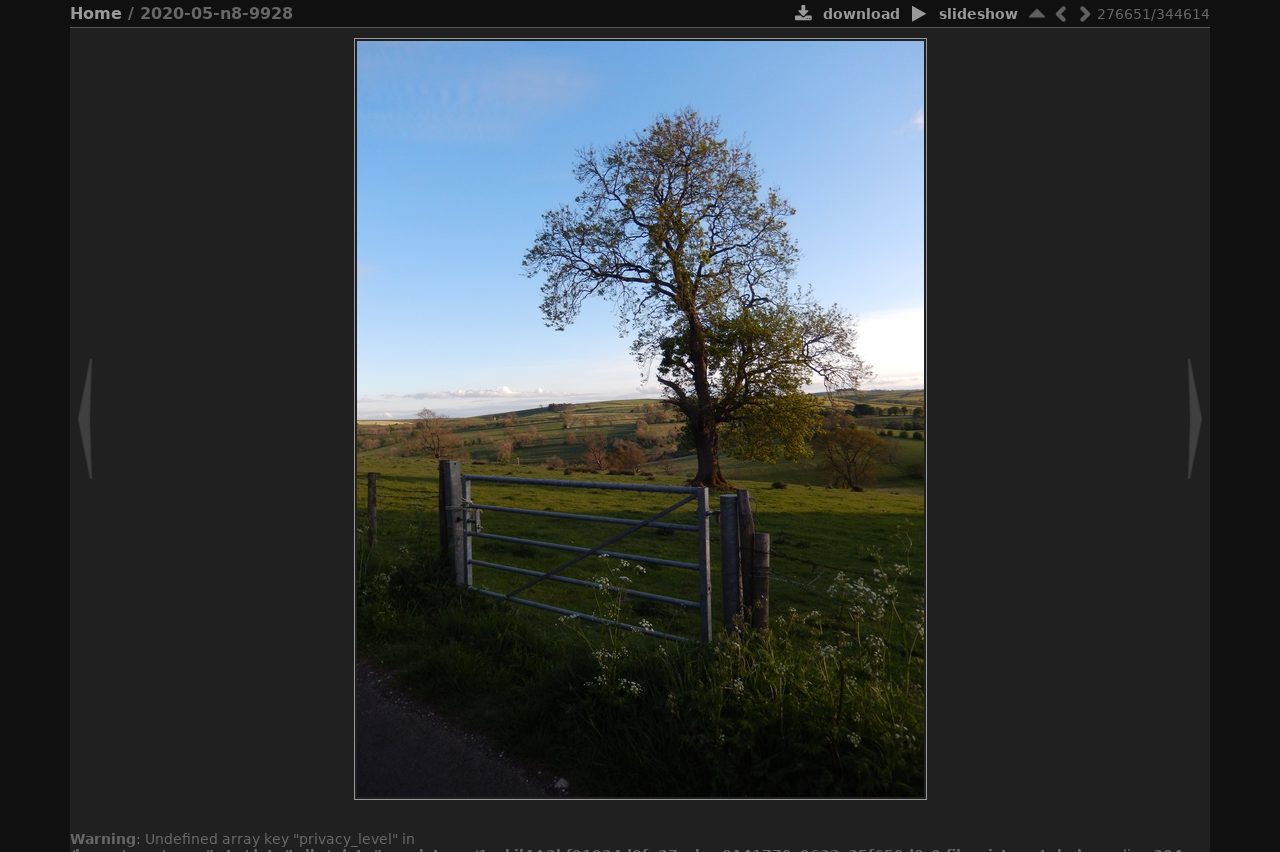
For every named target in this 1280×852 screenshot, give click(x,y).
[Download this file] (803, 15)
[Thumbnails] (1037, 13)
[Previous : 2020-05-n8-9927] (1061, 13)
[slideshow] (919, 15)
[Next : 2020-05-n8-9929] (1085, 13)
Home (96, 13)
